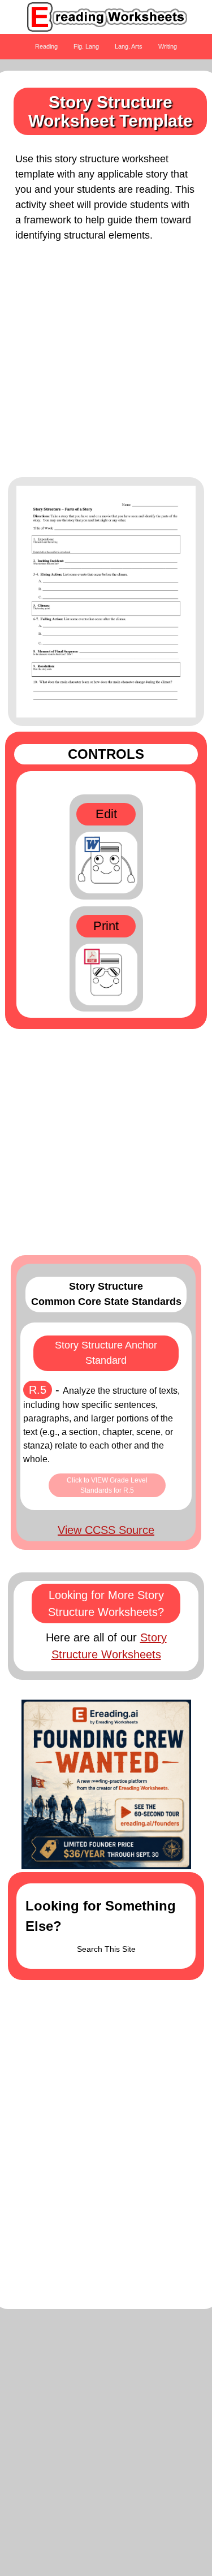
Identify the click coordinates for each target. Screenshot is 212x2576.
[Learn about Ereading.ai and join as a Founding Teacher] (106, 1784)
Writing (168, 46)
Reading (46, 46)
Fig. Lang (86, 46)
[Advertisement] (106, 366)
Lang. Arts (129, 46)
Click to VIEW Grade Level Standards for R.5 (107, 1485)
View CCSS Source (106, 1530)
